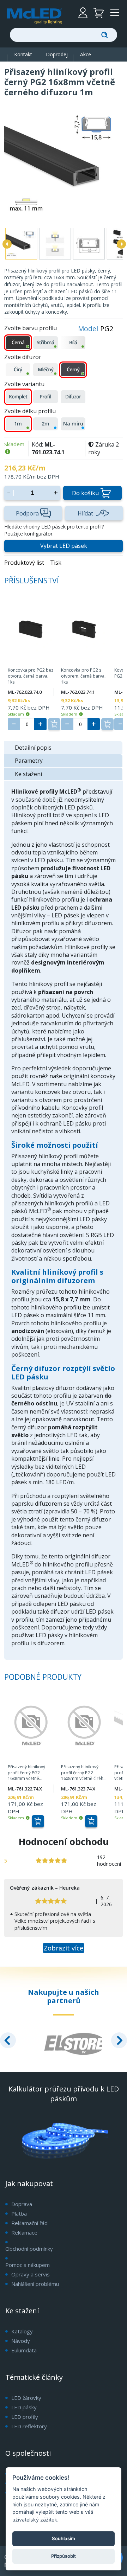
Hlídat (85, 513)
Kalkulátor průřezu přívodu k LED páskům (64, 2094)
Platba (19, 2213)
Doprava (22, 2204)
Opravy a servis (31, 2274)
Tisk (56, 563)
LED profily (25, 2417)
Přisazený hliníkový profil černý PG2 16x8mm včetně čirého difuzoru (84, 1773)
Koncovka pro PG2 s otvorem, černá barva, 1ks (83, 676)
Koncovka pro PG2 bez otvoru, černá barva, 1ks (31, 676)
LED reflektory (29, 2426)
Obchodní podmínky (29, 2249)
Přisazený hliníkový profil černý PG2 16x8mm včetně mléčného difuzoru (27, 1773)
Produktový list (24, 563)
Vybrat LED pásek (64, 546)
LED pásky (24, 2407)
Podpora (27, 513)
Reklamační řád (29, 2223)
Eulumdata (24, 2350)
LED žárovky (26, 2398)
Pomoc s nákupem (28, 2265)
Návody (21, 2341)
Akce (86, 54)
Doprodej (57, 54)
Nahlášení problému (35, 2284)
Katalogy (22, 2331)
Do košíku (85, 493)
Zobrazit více (64, 1948)
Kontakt (23, 54)
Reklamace (24, 2232)
